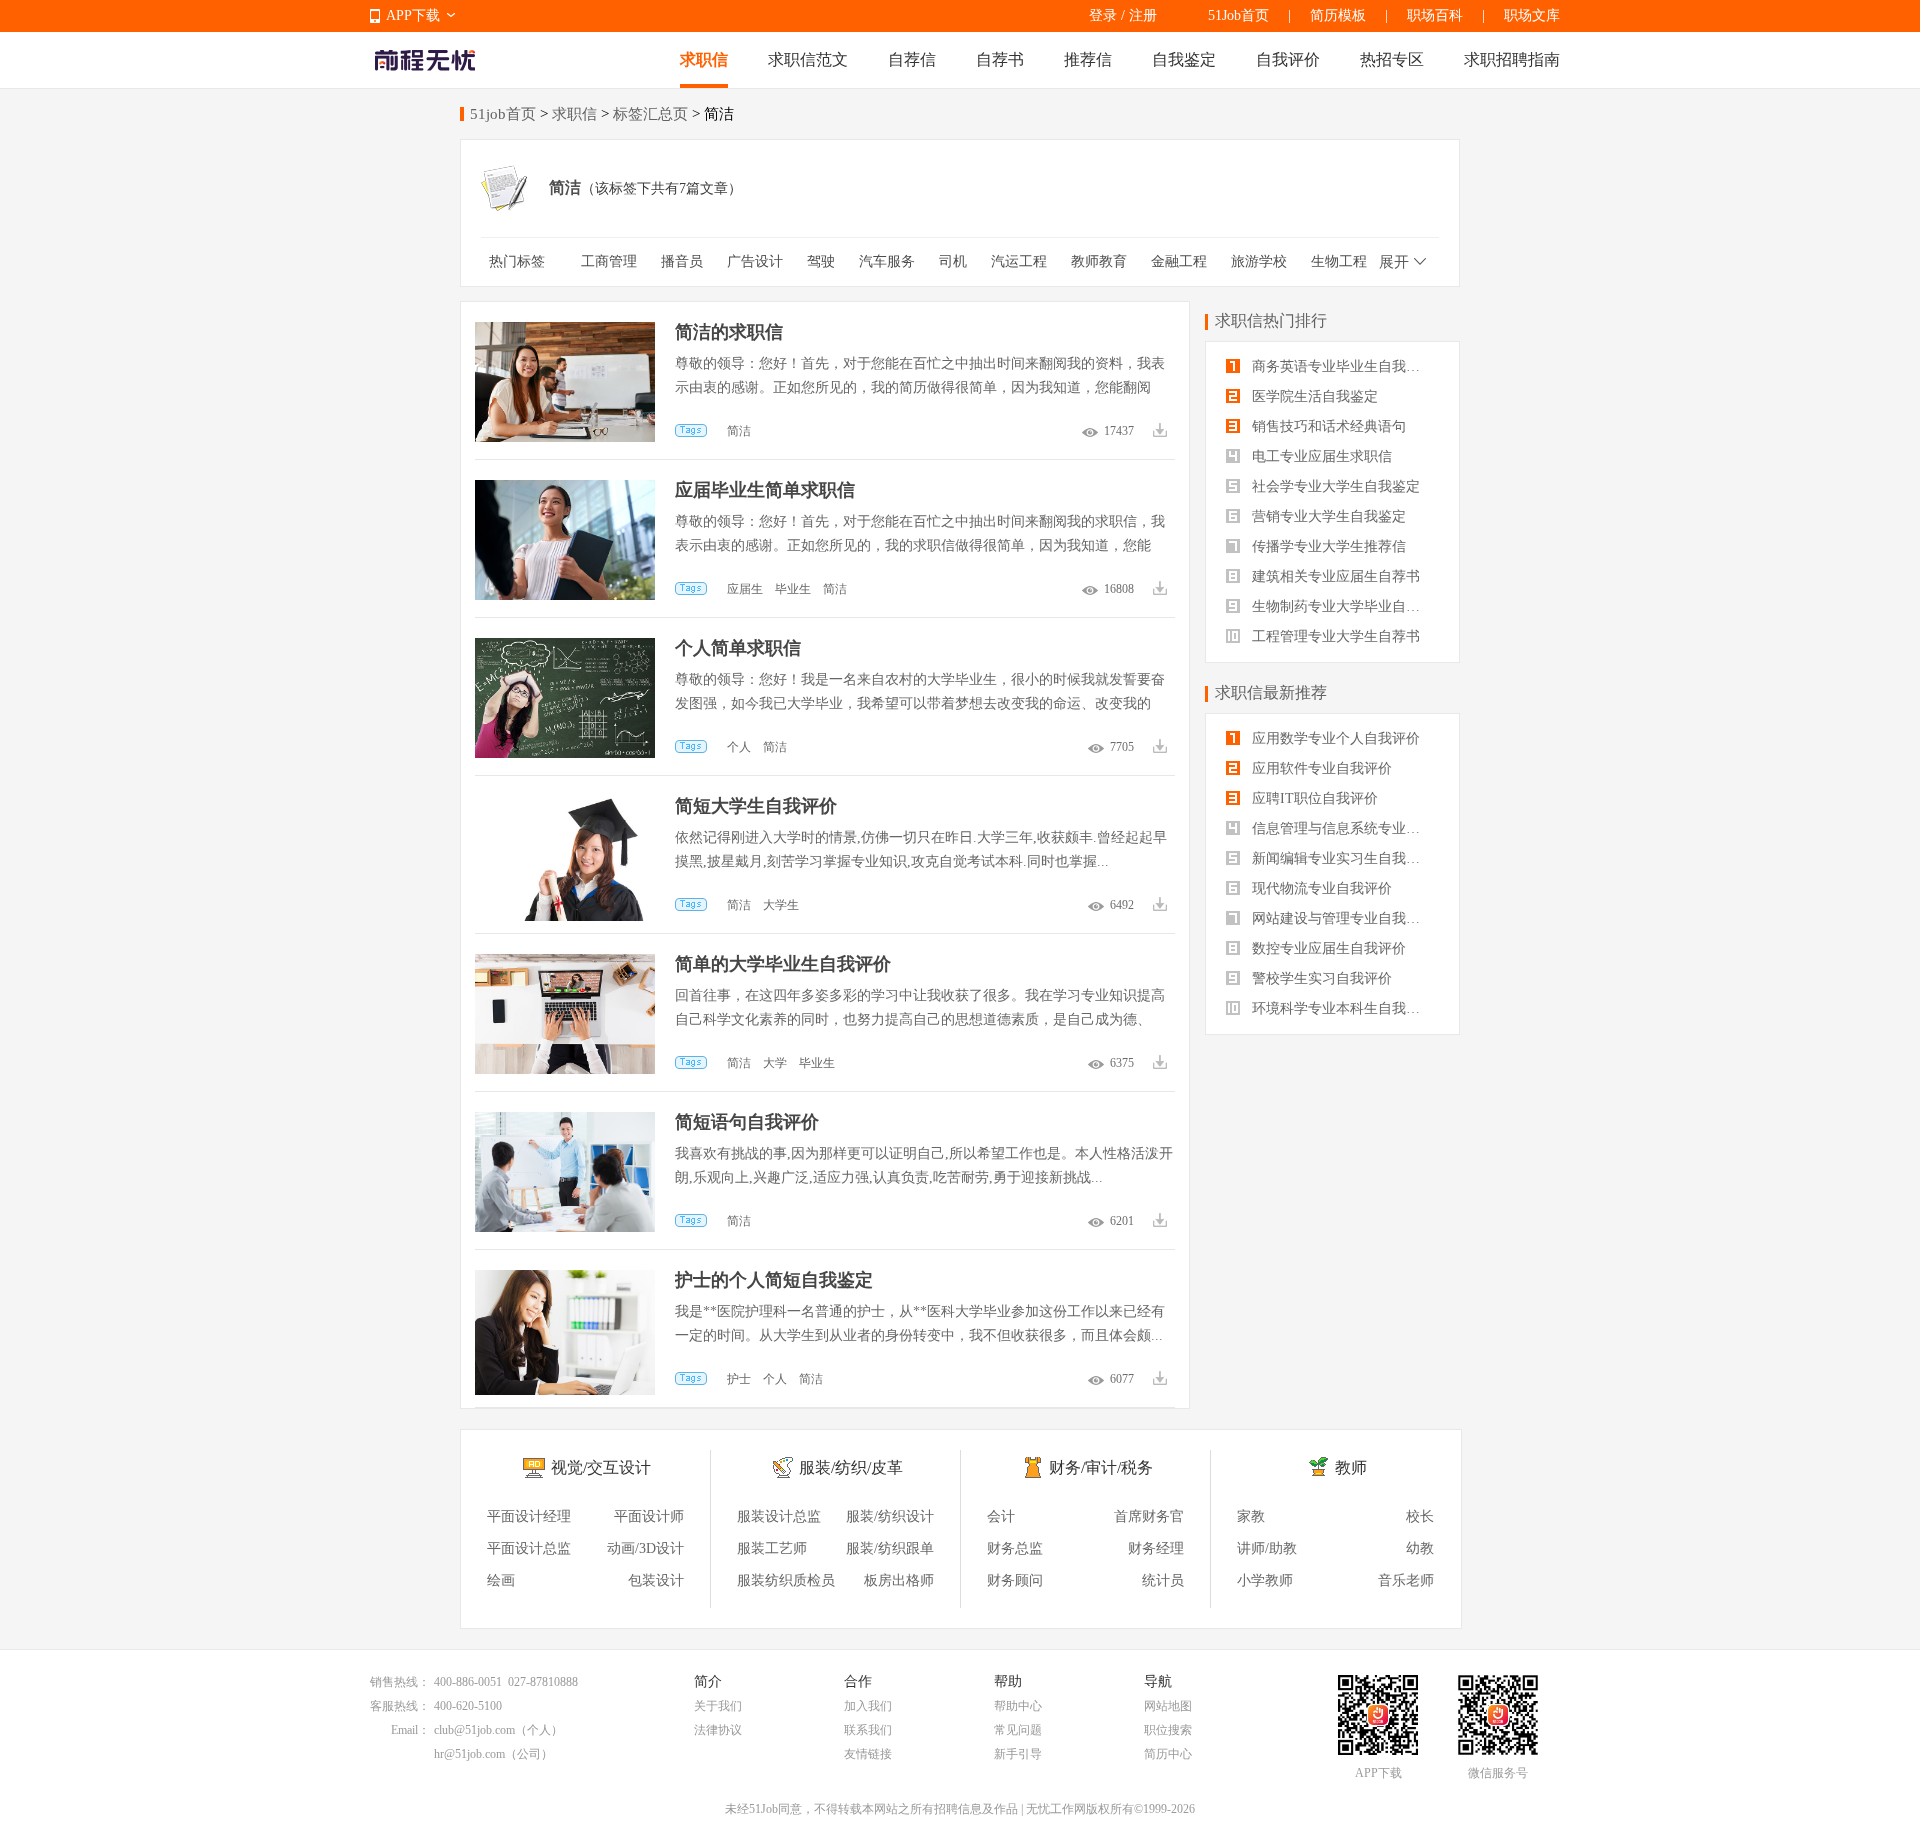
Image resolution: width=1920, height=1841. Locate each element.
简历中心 (1168, 1754)
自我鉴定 (1184, 59)
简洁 (739, 431)
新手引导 (1018, 1754)
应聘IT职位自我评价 (1313, 798)
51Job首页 (1238, 15)
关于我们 (718, 1706)
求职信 (704, 59)
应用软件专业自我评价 (1320, 768)
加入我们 (868, 1706)
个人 (739, 747)
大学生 (781, 905)
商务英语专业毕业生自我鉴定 (1341, 366)
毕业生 (793, 589)
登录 (1103, 15)
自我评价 (1288, 59)
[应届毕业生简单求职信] (565, 489)
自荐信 (912, 59)
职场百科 (1435, 15)
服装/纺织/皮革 (851, 1467)
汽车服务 (887, 261)
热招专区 (1392, 59)
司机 (953, 261)
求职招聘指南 (1512, 59)
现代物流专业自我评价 (1320, 888)
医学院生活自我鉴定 (1313, 396)
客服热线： (400, 1706)
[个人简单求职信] (565, 647)
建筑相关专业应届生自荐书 (1334, 576)
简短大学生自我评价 (756, 806)
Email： (410, 1730)
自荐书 (1000, 59)
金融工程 (1179, 261)
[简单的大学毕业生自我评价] (565, 963)
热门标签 (517, 261)
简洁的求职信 (729, 332)
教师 (1351, 1467)
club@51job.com (474, 1730)
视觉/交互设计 (601, 1467)
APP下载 (413, 15)
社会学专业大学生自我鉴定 (1334, 486)
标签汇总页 (650, 114)
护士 (739, 1379)
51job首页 (503, 114)
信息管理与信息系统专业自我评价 (1343, 828)
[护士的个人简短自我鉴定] (565, 1279)
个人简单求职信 (738, 648)
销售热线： (400, 1682)
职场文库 (1532, 15)
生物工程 (1339, 261)
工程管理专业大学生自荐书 (1334, 636)
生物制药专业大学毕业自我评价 (1343, 606)
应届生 (745, 589)
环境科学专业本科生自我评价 (1341, 1008)
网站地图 (1168, 1706)
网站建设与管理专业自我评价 (1341, 918)
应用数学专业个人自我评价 (1334, 738)
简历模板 (1338, 15)
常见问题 (1018, 1730)
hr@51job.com (469, 1754)
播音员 (682, 261)
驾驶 (821, 261)
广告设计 (755, 261)
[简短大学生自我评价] (565, 805)
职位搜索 (1168, 1730)
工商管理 (609, 261)
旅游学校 (1259, 261)
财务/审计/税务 (1101, 1467)
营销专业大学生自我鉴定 (1327, 516)
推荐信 (1088, 59)
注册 (1143, 15)
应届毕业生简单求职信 (765, 490)
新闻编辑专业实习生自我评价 (1341, 858)
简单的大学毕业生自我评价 (783, 964)
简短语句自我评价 (747, 1122)
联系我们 (868, 1730)
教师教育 (1099, 261)
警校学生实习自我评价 (1320, 978)
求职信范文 (808, 59)
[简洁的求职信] (565, 331)
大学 (775, 1063)
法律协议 (718, 1730)
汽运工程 (1019, 261)
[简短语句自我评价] (565, 1121)
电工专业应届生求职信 (1320, 456)
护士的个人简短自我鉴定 (774, 1280)
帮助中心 (1018, 1706)
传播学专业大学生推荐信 (1327, 546)
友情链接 (868, 1754)
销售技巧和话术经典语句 (1327, 426)
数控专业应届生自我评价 (1327, 948)
